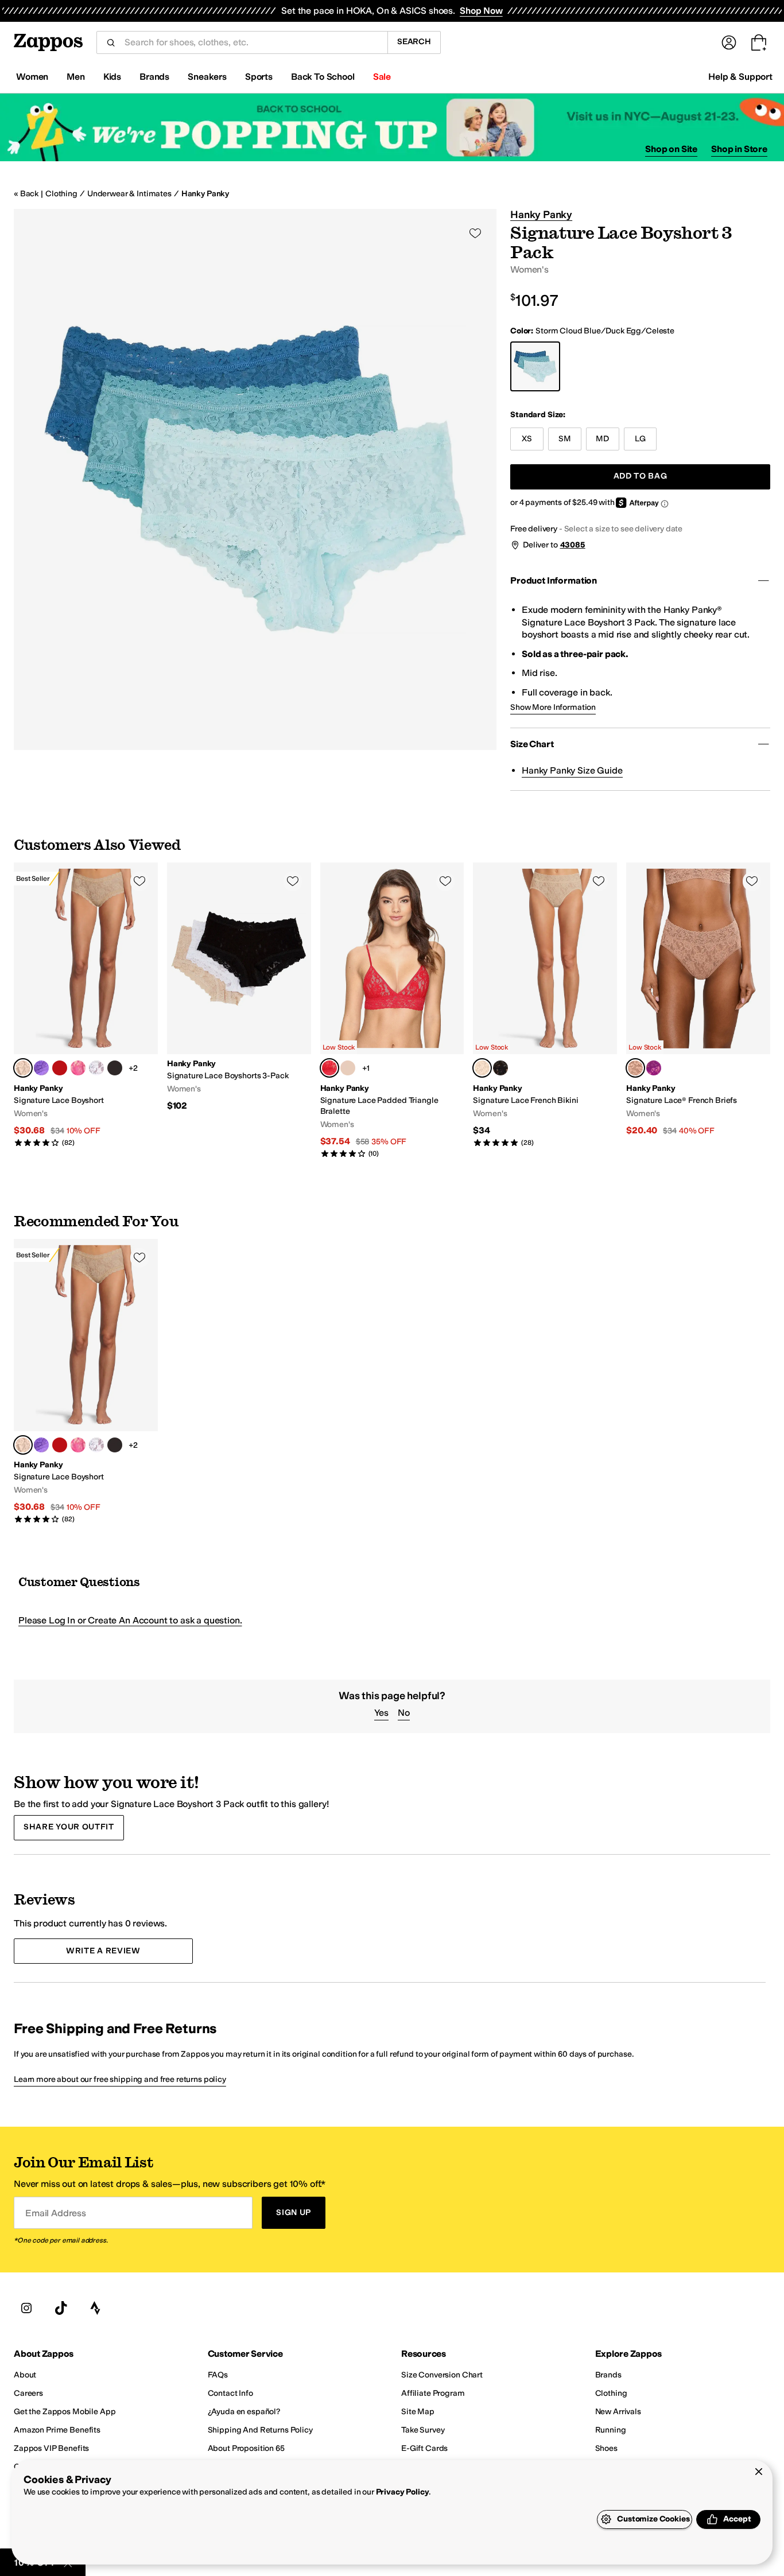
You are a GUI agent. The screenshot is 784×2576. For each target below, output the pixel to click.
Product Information (554, 580)
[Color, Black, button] (115, 1068)
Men (76, 77)
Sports (259, 77)
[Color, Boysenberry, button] (654, 1068)
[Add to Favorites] (139, 881)
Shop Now (481, 11)
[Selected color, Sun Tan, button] (635, 1068)
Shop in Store (739, 149)
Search (414, 42)
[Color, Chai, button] (348, 1068)
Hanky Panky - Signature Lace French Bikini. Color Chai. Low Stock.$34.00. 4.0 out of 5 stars (545, 1005)
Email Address (56, 2213)
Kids (112, 77)
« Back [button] (26, 194)
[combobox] (251, 42)
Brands (154, 77)
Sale (382, 77)
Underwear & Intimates (129, 194)
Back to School (323, 77)
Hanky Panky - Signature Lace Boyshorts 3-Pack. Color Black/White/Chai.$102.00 (239, 987)
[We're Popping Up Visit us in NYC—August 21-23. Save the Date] (392, 128)
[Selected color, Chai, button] (23, 1068)
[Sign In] (729, 42)
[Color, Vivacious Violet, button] (41, 1068)
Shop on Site (671, 149)
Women (32, 77)
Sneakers (207, 77)
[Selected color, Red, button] (329, 1068)
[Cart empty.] (759, 42)
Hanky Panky (205, 194)
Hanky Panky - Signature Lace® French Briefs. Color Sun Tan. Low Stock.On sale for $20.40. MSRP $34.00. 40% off (698, 1000)
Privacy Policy (403, 2492)
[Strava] (95, 2309)
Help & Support (740, 77)
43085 (573, 545)
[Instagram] (26, 2309)
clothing (61, 194)
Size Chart (532, 744)
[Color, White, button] (96, 1068)
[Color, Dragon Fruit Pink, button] (78, 1068)
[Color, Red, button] (60, 1068)
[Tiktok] (61, 2309)
